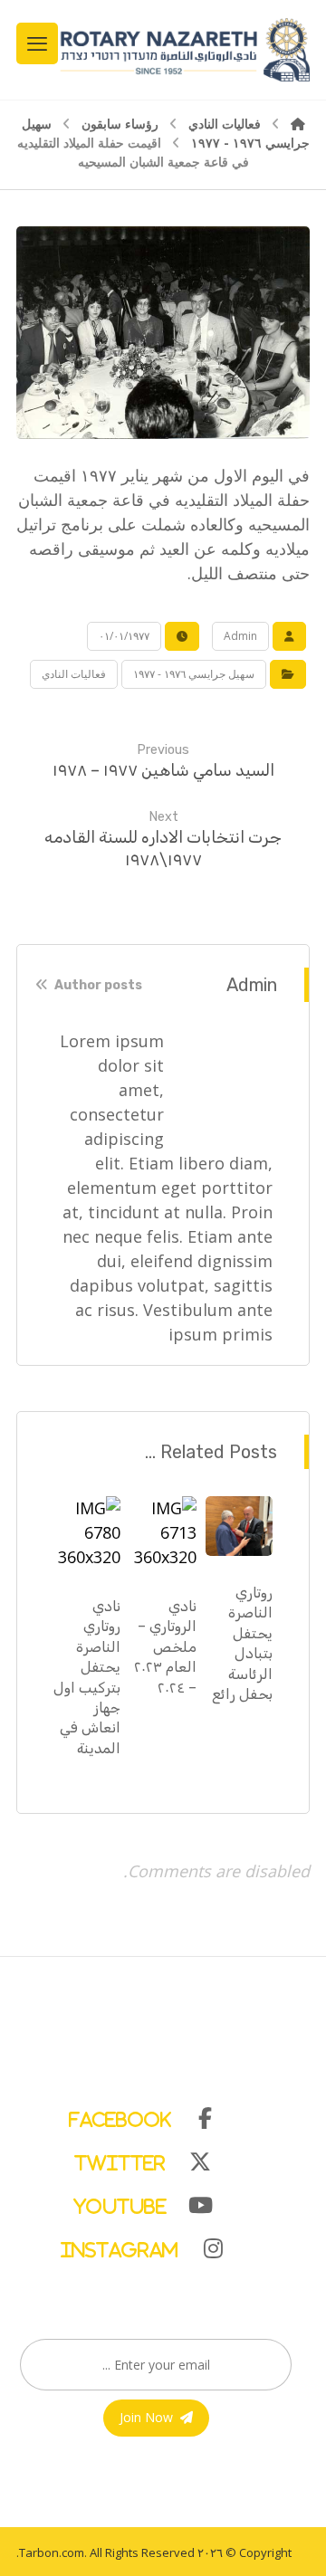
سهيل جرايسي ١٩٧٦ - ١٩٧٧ (194, 674)
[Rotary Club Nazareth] (184, 50)
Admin (240, 636)
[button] (154, 2114)
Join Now (146, 2417)
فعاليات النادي (74, 674)
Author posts (97, 986)
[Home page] (298, 124)
